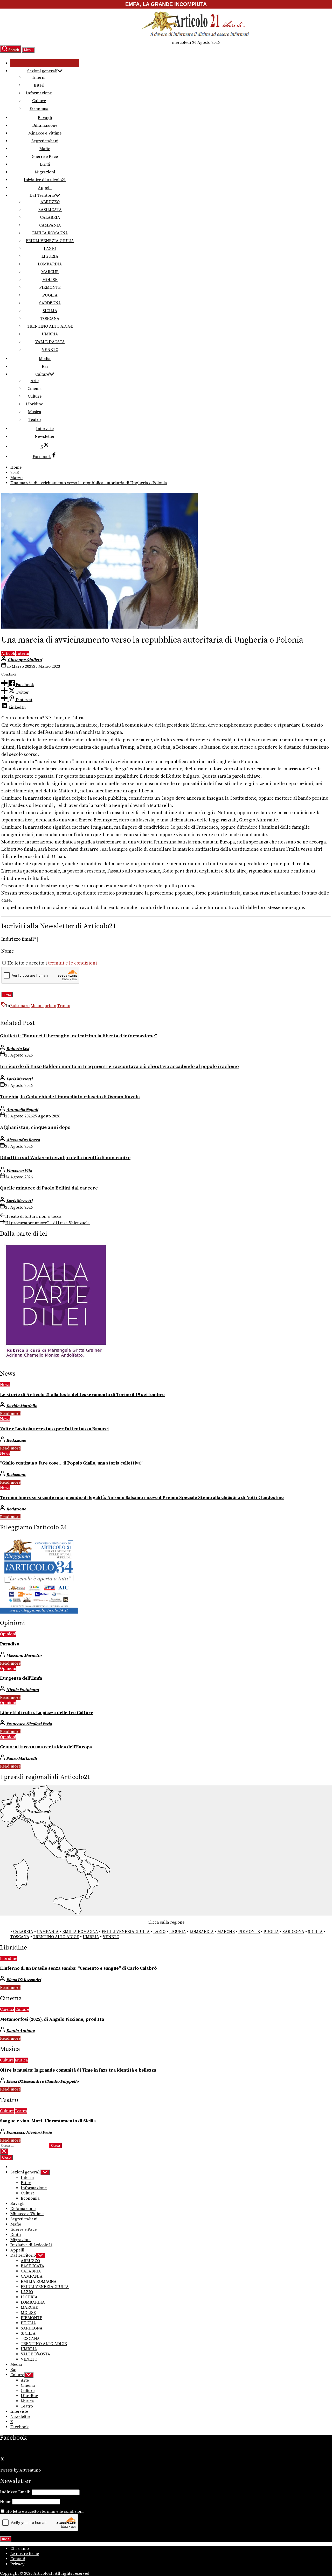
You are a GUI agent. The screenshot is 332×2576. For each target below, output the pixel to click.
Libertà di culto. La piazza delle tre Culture (47, 1713)
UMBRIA (50, 334)
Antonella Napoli (22, 1110)
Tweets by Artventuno (20, 2470)
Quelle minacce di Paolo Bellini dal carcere (49, 1188)
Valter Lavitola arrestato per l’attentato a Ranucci (54, 1429)
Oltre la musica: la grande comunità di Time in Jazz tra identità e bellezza (78, 2070)
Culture (39, 101)
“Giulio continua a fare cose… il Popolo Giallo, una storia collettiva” (71, 1463)
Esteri (39, 85)
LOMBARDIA (50, 264)
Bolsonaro (20, 1006)
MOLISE (50, 280)
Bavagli (45, 118)
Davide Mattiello (22, 1406)
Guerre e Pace (45, 157)
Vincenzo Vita (19, 1171)
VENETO (50, 350)
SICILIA (50, 311)
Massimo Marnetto (24, 1656)
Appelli (45, 188)
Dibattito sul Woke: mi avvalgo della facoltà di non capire (65, 1158)
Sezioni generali (42, 71)
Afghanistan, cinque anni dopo (35, 1127)
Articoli (8, 653)
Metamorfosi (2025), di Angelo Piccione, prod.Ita (52, 2019)
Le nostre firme (25, 2554)
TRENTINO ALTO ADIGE (50, 326)
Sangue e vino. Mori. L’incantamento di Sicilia (48, 2121)
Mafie (45, 149)
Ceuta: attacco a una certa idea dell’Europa (46, 1747)
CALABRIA (50, 217)
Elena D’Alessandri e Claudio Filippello (42, 2081)
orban (50, 1006)
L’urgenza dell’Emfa (21, 1678)
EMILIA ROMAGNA (50, 233)
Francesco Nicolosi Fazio (29, 1724)
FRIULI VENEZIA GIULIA (50, 241)
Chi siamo (20, 2549)
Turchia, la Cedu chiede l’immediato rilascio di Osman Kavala (70, 1097)
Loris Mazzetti (19, 1079)
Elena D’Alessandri (24, 1980)
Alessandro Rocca (23, 1140)
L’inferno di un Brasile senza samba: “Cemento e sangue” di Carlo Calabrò (78, 1968)
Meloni (37, 1006)
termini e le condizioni (72, 963)
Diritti (45, 164)
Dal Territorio (42, 195)
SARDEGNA (50, 303)
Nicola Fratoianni (23, 1690)
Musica (35, 412)
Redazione (16, 1440)
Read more (10, 1414)
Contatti (18, 2559)
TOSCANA (50, 319)
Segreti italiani (45, 141)
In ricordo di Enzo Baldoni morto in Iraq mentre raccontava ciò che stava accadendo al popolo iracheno (119, 1067)
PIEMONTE (50, 287)
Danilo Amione (20, 2031)
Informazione (39, 93)
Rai (45, 367)
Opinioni (8, 1634)
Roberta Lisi (18, 1049)
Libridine (34, 404)
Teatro (35, 420)
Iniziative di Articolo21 (45, 180)
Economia (39, 109)
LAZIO (50, 249)
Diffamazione (45, 125)
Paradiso (10, 1644)
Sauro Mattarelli (22, 1758)
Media (45, 359)
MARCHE (50, 272)
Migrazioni (45, 172)
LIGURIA (50, 256)
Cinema (35, 389)
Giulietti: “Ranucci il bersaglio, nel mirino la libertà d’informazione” (78, 1036)
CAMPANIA (50, 225)
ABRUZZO (50, 202)
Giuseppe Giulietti (25, 660)
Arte (35, 381)
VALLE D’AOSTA (50, 342)
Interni (39, 78)
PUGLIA (50, 295)
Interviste (45, 429)
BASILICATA (50, 210)
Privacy (17, 2564)
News (5, 1385)
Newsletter (45, 437)
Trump (64, 1006)
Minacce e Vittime (45, 133)
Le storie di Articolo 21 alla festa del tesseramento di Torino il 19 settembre (82, 1395)
